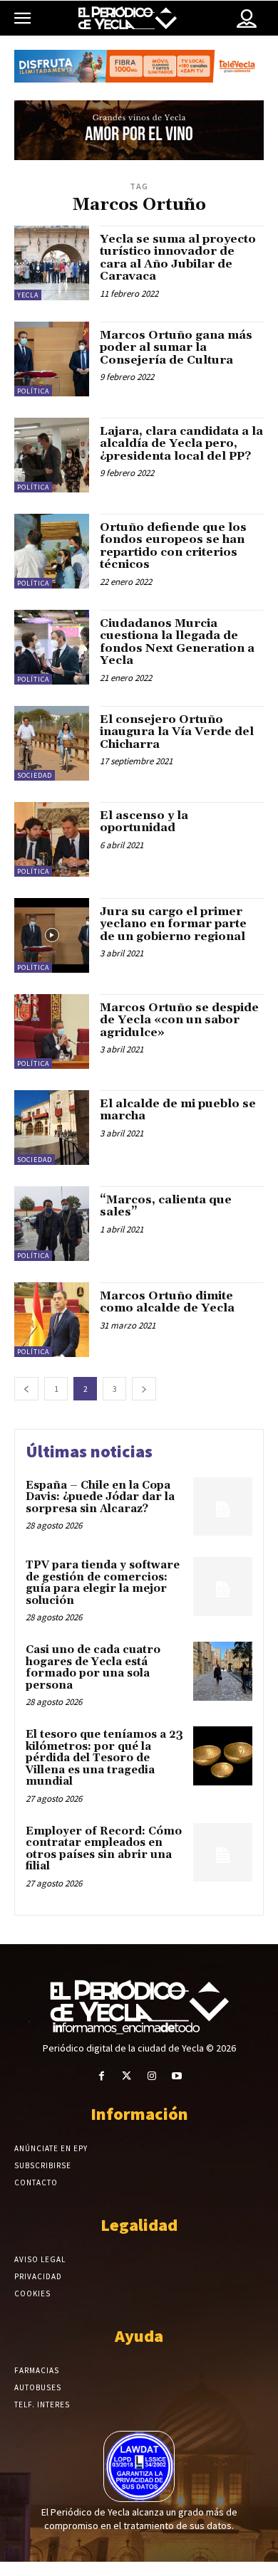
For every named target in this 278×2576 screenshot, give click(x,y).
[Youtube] (176, 2076)
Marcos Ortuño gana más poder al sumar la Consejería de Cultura (176, 348)
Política (33, 391)
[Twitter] (127, 2076)
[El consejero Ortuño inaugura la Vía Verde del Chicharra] (52, 743)
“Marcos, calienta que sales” (166, 1206)
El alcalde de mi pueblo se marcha (178, 1110)
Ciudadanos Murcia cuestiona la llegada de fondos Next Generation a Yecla (177, 642)
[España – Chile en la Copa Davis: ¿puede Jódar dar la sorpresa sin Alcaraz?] (223, 1507)
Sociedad (35, 775)
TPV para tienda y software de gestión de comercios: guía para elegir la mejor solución (103, 1583)
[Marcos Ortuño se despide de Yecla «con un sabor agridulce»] (52, 1031)
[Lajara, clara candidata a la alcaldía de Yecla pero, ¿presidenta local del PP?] (52, 455)
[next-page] (144, 1389)
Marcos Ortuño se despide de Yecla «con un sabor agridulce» (179, 1020)
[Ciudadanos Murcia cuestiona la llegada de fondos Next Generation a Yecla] (52, 647)
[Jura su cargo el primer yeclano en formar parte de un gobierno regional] (52, 935)
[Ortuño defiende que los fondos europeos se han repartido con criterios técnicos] (52, 551)
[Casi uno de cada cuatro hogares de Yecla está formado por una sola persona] (223, 1671)
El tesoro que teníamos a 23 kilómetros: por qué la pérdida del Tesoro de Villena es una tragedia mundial (104, 1758)
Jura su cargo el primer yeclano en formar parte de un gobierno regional (173, 924)
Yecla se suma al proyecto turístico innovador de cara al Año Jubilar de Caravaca (178, 258)
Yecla (28, 295)
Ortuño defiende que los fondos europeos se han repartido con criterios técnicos (173, 546)
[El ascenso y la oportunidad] (52, 839)
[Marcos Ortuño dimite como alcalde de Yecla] (52, 1320)
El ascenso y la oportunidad (144, 822)
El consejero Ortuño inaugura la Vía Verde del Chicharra (177, 732)
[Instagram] (151, 2076)
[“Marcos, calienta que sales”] (52, 1224)
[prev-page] (26, 1389)
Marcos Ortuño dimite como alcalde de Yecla (167, 1302)
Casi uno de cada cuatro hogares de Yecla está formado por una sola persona (93, 1668)
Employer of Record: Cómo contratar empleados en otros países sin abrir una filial (104, 1849)
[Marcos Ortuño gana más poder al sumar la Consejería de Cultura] (52, 359)
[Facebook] (102, 2076)
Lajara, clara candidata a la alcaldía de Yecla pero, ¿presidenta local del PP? (181, 444)
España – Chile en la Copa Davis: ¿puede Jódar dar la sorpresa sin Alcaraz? (100, 1497)
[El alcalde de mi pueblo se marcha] (52, 1128)
